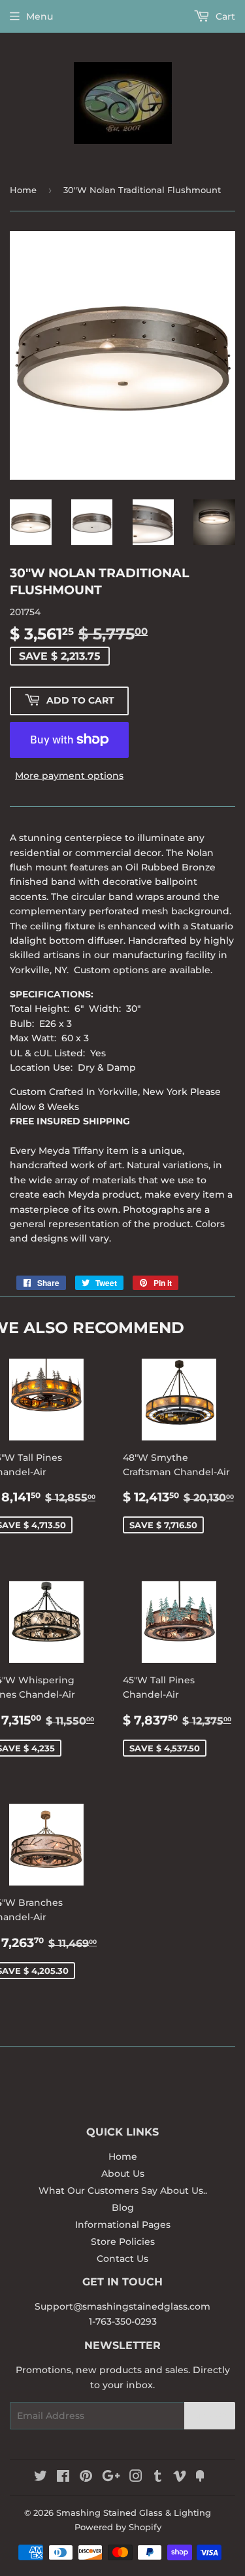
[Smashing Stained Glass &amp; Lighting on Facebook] (63, 2478)
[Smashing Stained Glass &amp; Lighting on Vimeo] (180, 2478)
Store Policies (123, 2242)
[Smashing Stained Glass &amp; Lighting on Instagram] (136, 2478)
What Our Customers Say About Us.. (123, 2191)
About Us (123, 2173)
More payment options (69, 776)
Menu (40, 16)
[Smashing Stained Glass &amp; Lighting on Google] (111, 2478)
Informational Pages (123, 2225)
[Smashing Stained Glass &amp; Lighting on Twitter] (41, 2478)
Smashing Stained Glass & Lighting (134, 2513)
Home (23, 190)
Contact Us (122, 2259)
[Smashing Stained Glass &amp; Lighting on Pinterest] (86, 2478)
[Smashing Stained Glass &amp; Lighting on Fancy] (200, 2478)
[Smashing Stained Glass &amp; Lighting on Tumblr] (158, 2478)
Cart (224, 16)
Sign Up (210, 2416)
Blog (123, 2208)
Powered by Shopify (118, 2527)
